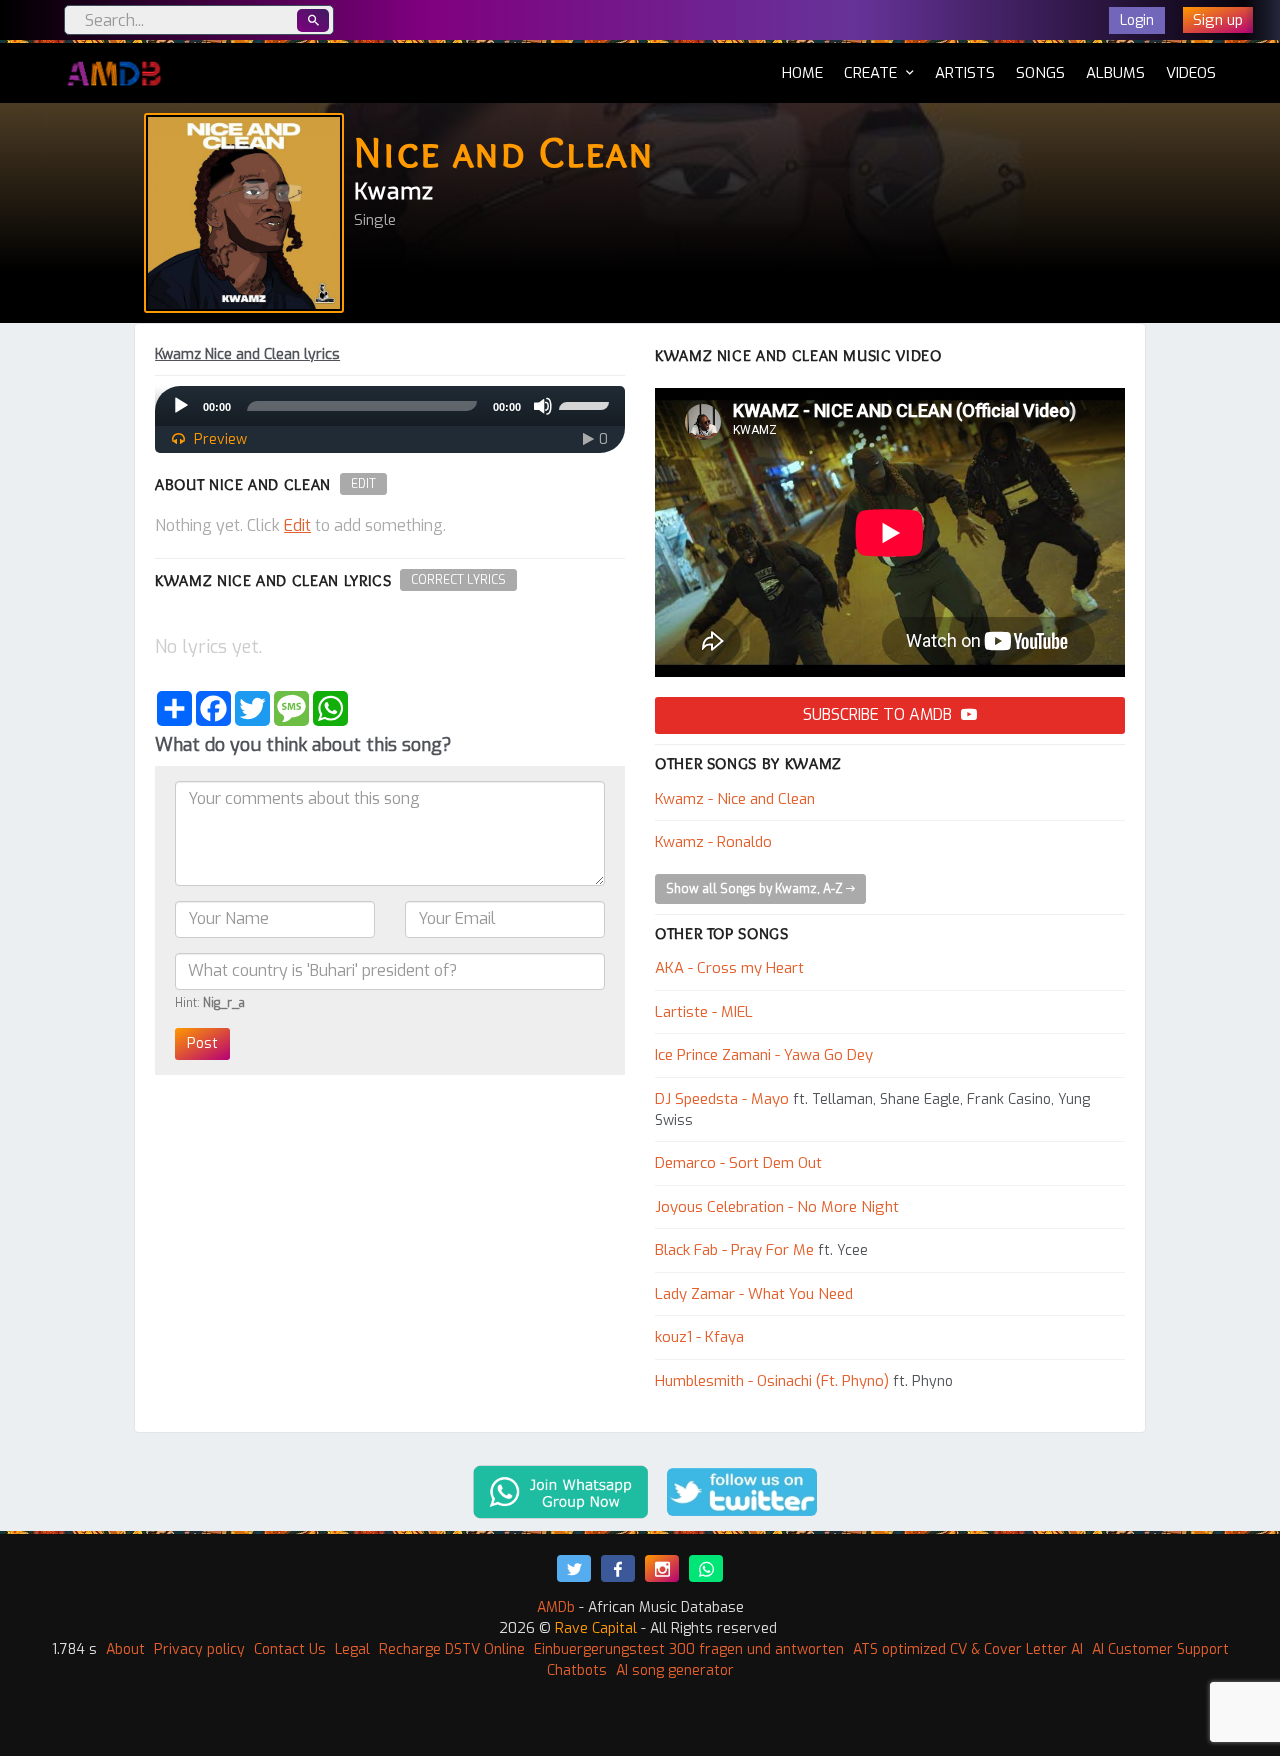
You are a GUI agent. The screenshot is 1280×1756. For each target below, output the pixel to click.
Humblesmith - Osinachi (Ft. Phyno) (772, 1381)
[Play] (181, 406)
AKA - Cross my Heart (729, 968)
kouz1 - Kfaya (699, 1337)
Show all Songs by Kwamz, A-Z (756, 889)
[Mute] (543, 406)
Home (802, 72)
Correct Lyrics (458, 580)
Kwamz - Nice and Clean (735, 799)
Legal (352, 1649)
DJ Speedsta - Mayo (722, 1099)
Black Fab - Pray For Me (734, 1250)
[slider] (587, 404)
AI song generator (675, 1670)
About (125, 1649)
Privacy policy (199, 1649)
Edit (363, 484)
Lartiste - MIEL (704, 1012)
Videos (1191, 73)
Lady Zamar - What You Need (754, 1294)
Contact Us (290, 1649)
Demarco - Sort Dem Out (738, 1163)
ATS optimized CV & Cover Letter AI (968, 1649)
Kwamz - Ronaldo (713, 842)
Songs (1040, 73)
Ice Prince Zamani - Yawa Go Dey (764, 1055)
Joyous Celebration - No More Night (777, 1207)
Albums (1115, 73)
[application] (390, 406)
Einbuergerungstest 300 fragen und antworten (689, 1649)
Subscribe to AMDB (879, 714)
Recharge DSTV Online (452, 1649)
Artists (965, 73)
